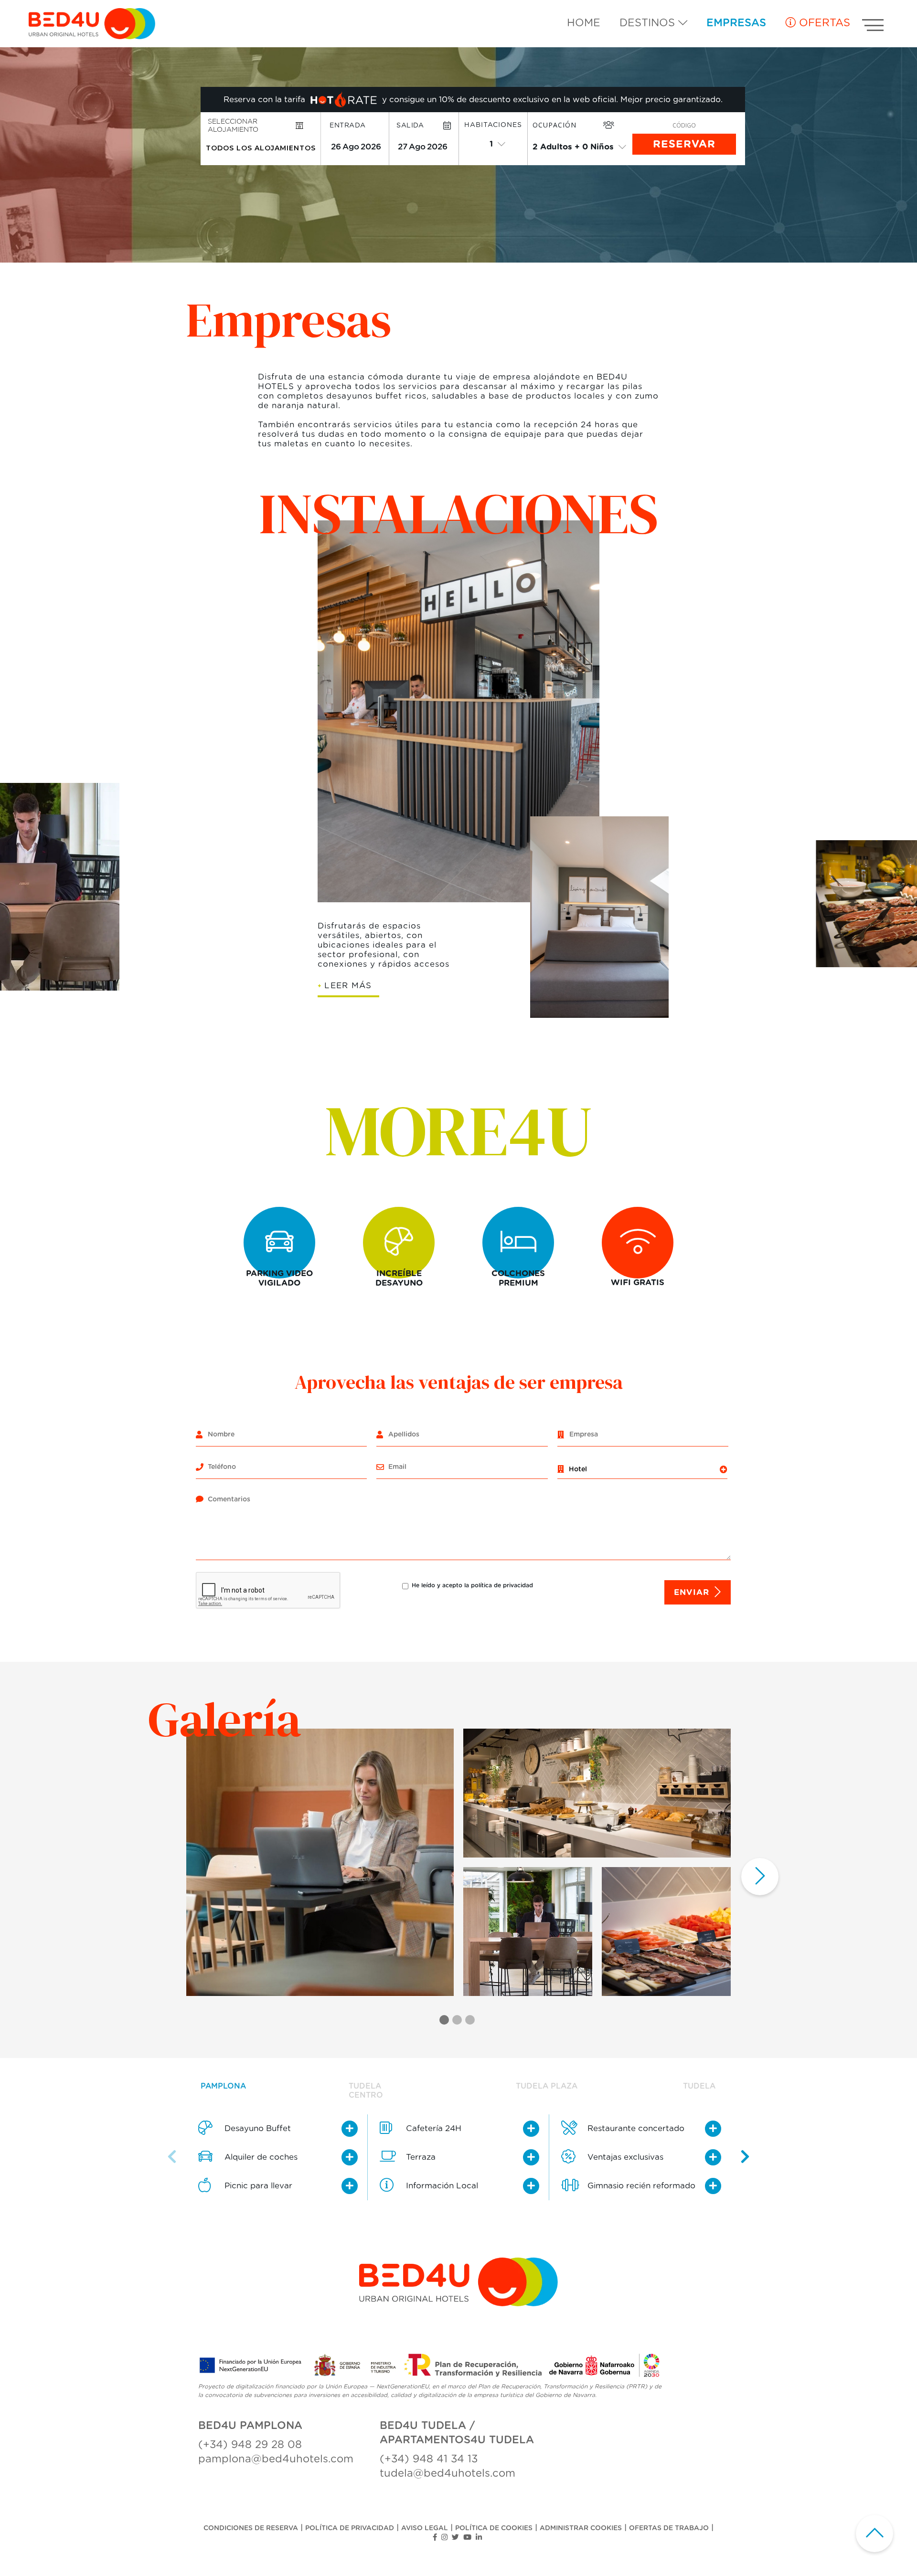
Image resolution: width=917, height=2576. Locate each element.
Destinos (649, 23)
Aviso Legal (425, 2528)
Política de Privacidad (350, 2528)
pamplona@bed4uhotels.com (276, 2459)
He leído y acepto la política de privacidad (472, 1585)
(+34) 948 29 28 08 (250, 2445)
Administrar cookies (581, 2528)
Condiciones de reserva (251, 2528)
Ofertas (823, 23)
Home (584, 23)
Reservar (684, 144)
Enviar (692, 1592)
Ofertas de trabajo (669, 2528)
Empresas (736, 23)
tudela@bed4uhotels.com (448, 2473)
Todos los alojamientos (261, 148)
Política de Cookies (494, 2528)
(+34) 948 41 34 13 (429, 2459)
